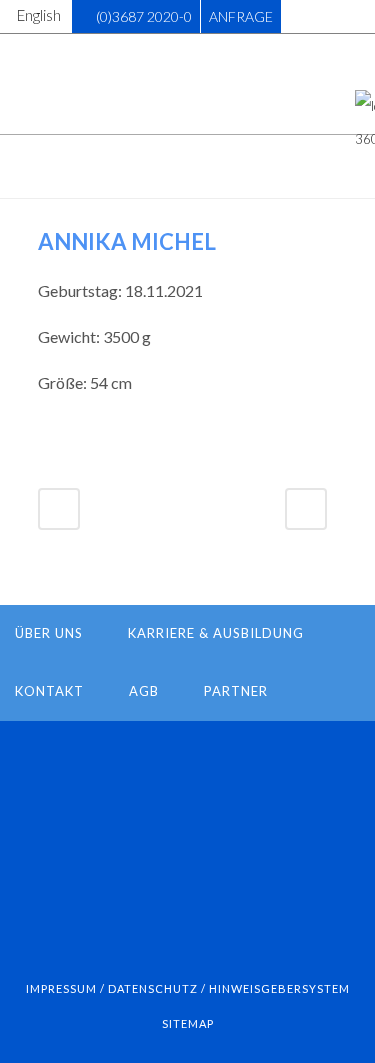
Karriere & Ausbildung (216, 633)
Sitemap (188, 1023)
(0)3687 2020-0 (144, 16)
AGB (144, 691)
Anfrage (241, 16)
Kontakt (49, 691)
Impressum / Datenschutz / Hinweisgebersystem (188, 988)
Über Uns (49, 633)
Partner (236, 691)
